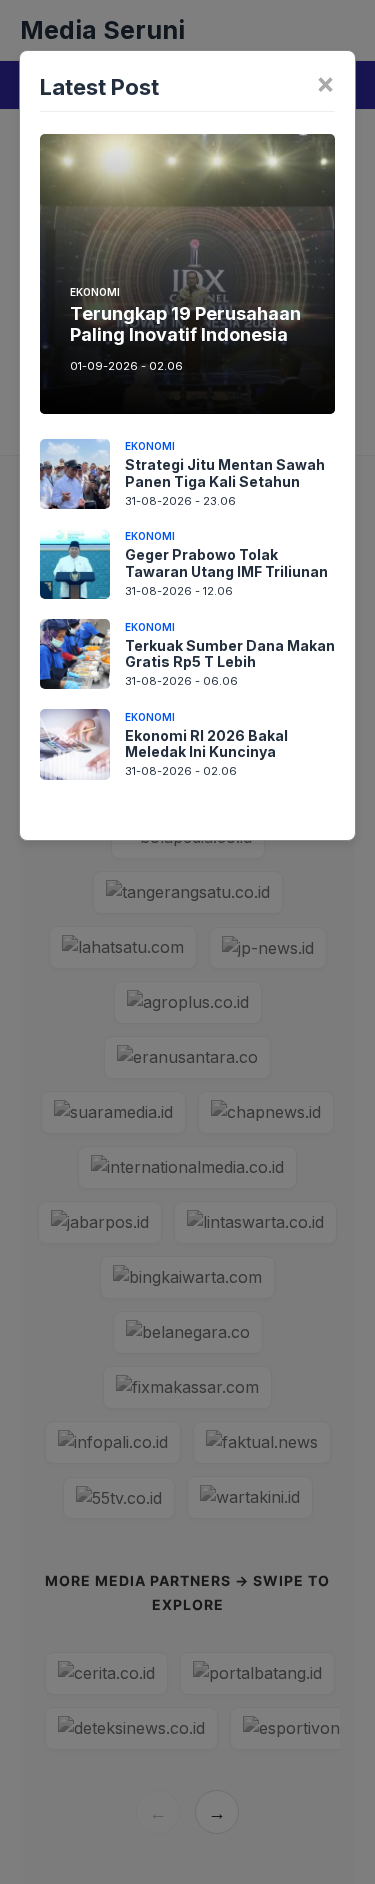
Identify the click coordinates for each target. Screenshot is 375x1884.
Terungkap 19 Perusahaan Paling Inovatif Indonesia (185, 324)
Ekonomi (95, 292)
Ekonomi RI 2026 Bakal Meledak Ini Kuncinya (206, 744)
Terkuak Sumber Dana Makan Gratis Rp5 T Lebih (230, 654)
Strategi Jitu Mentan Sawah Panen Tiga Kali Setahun (225, 473)
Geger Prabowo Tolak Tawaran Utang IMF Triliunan (226, 563)
